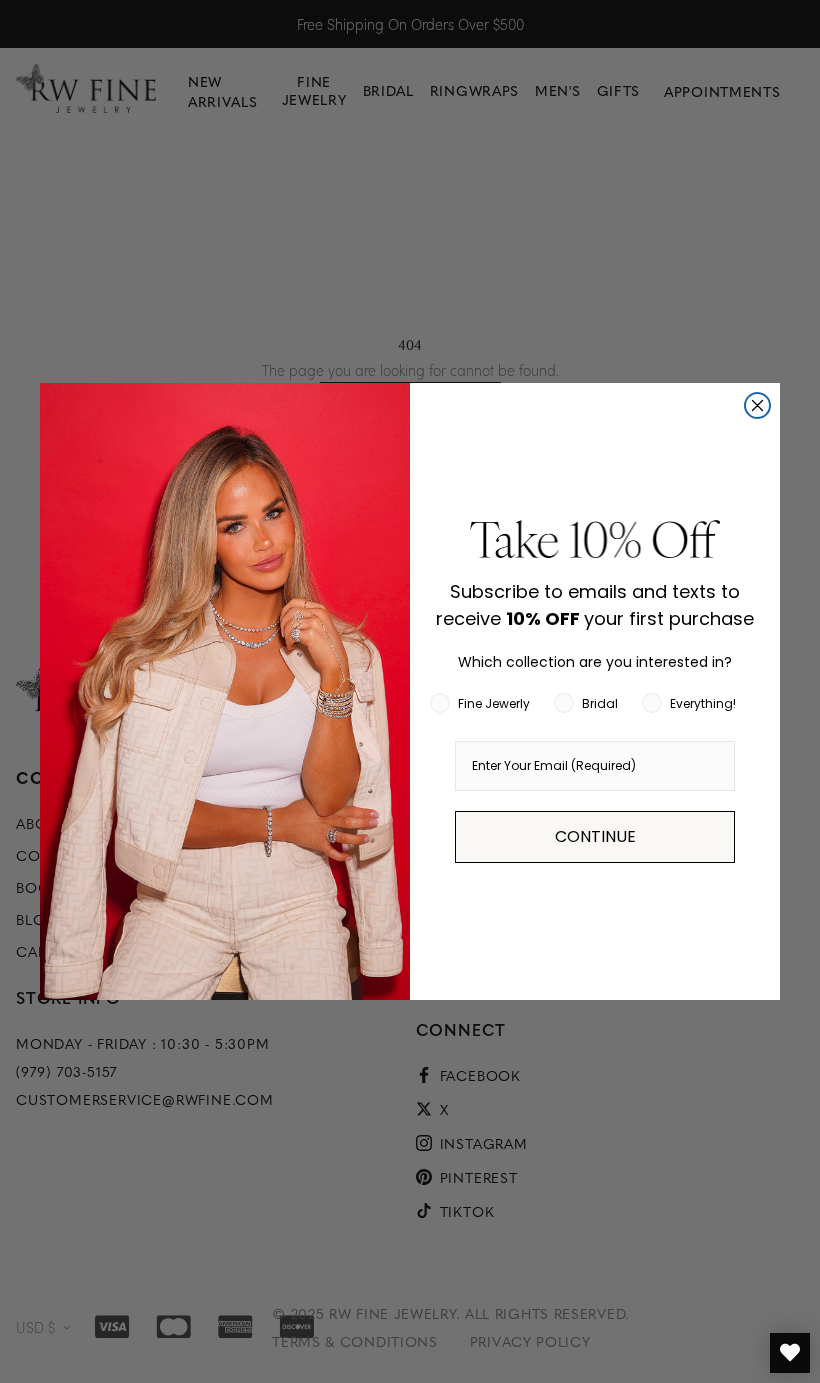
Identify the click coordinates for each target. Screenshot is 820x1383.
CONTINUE (595, 836)
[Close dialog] (757, 405)
